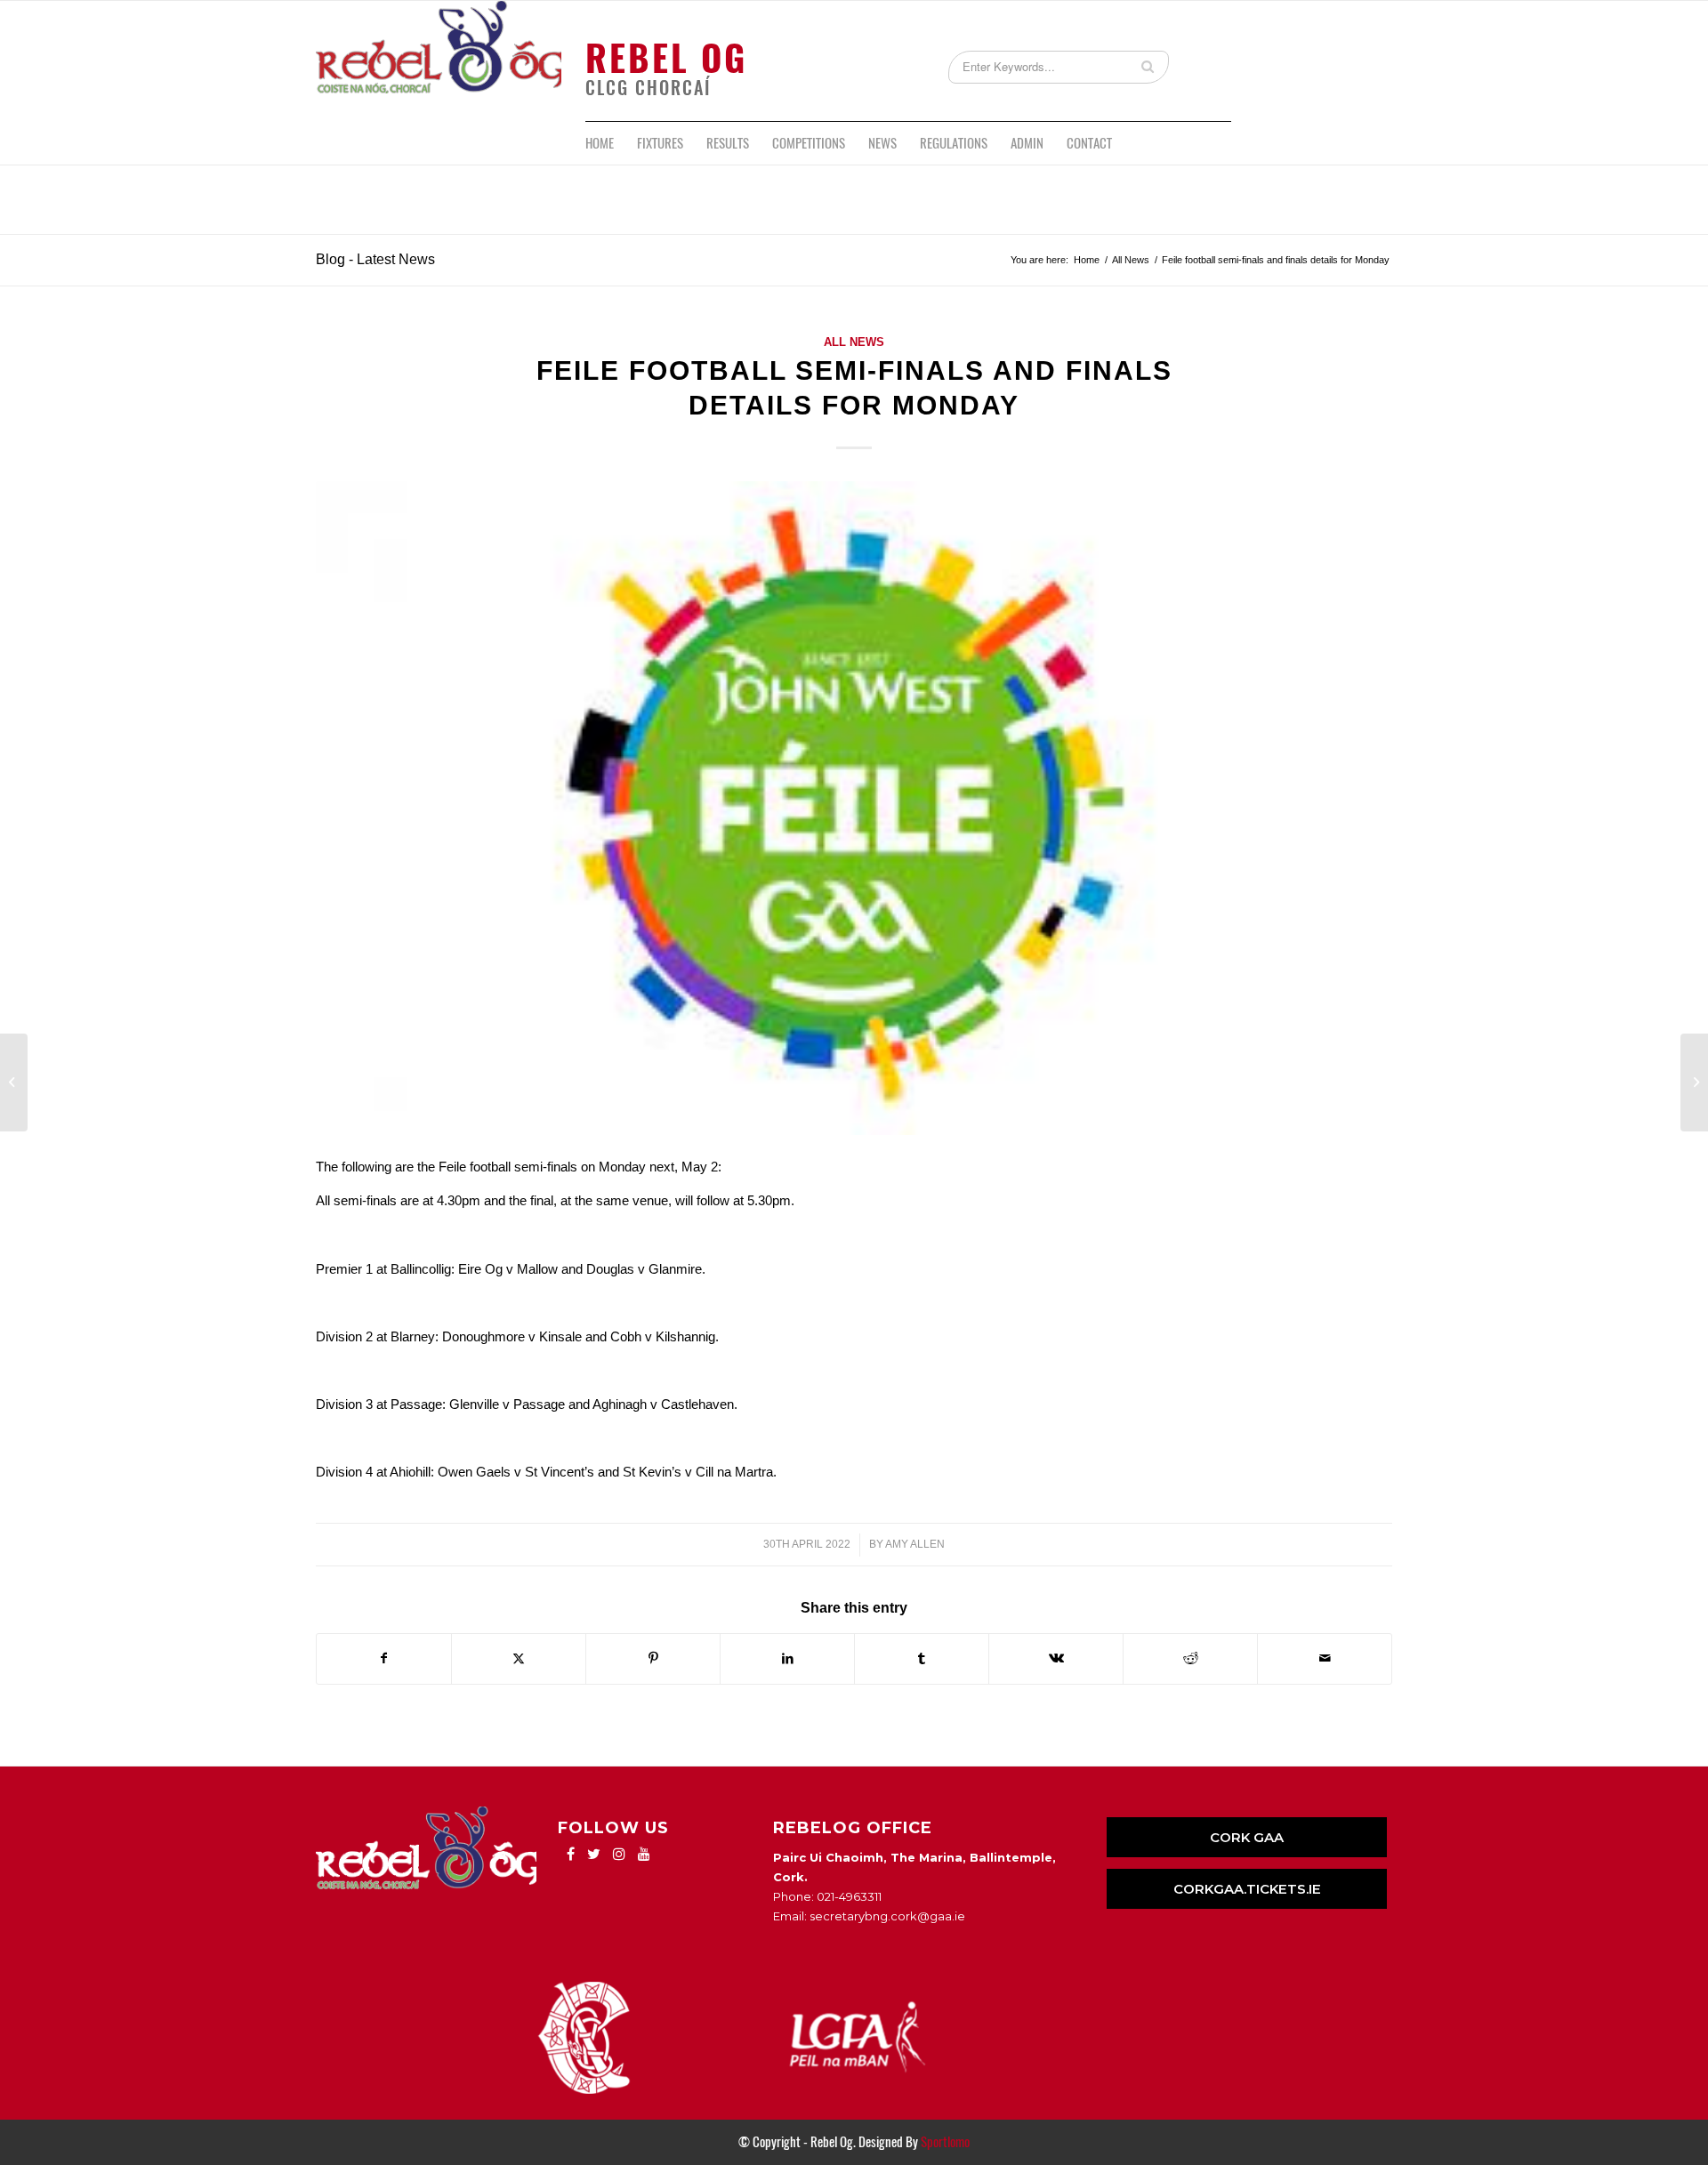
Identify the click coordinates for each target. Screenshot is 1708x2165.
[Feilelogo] (854, 808)
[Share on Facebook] (384, 1658)
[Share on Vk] (1056, 1658)
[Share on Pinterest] (653, 1658)
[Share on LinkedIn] (787, 1658)
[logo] (439, 61)
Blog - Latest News (375, 259)
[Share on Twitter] (519, 1658)
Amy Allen (915, 1544)
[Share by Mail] (1325, 1658)
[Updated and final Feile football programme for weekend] (14, 1082)
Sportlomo (945, 2142)
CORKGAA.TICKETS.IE (1247, 1889)
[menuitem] (600, 143)
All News (854, 342)
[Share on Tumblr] (922, 1658)
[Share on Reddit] (1190, 1658)
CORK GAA (1247, 1837)
